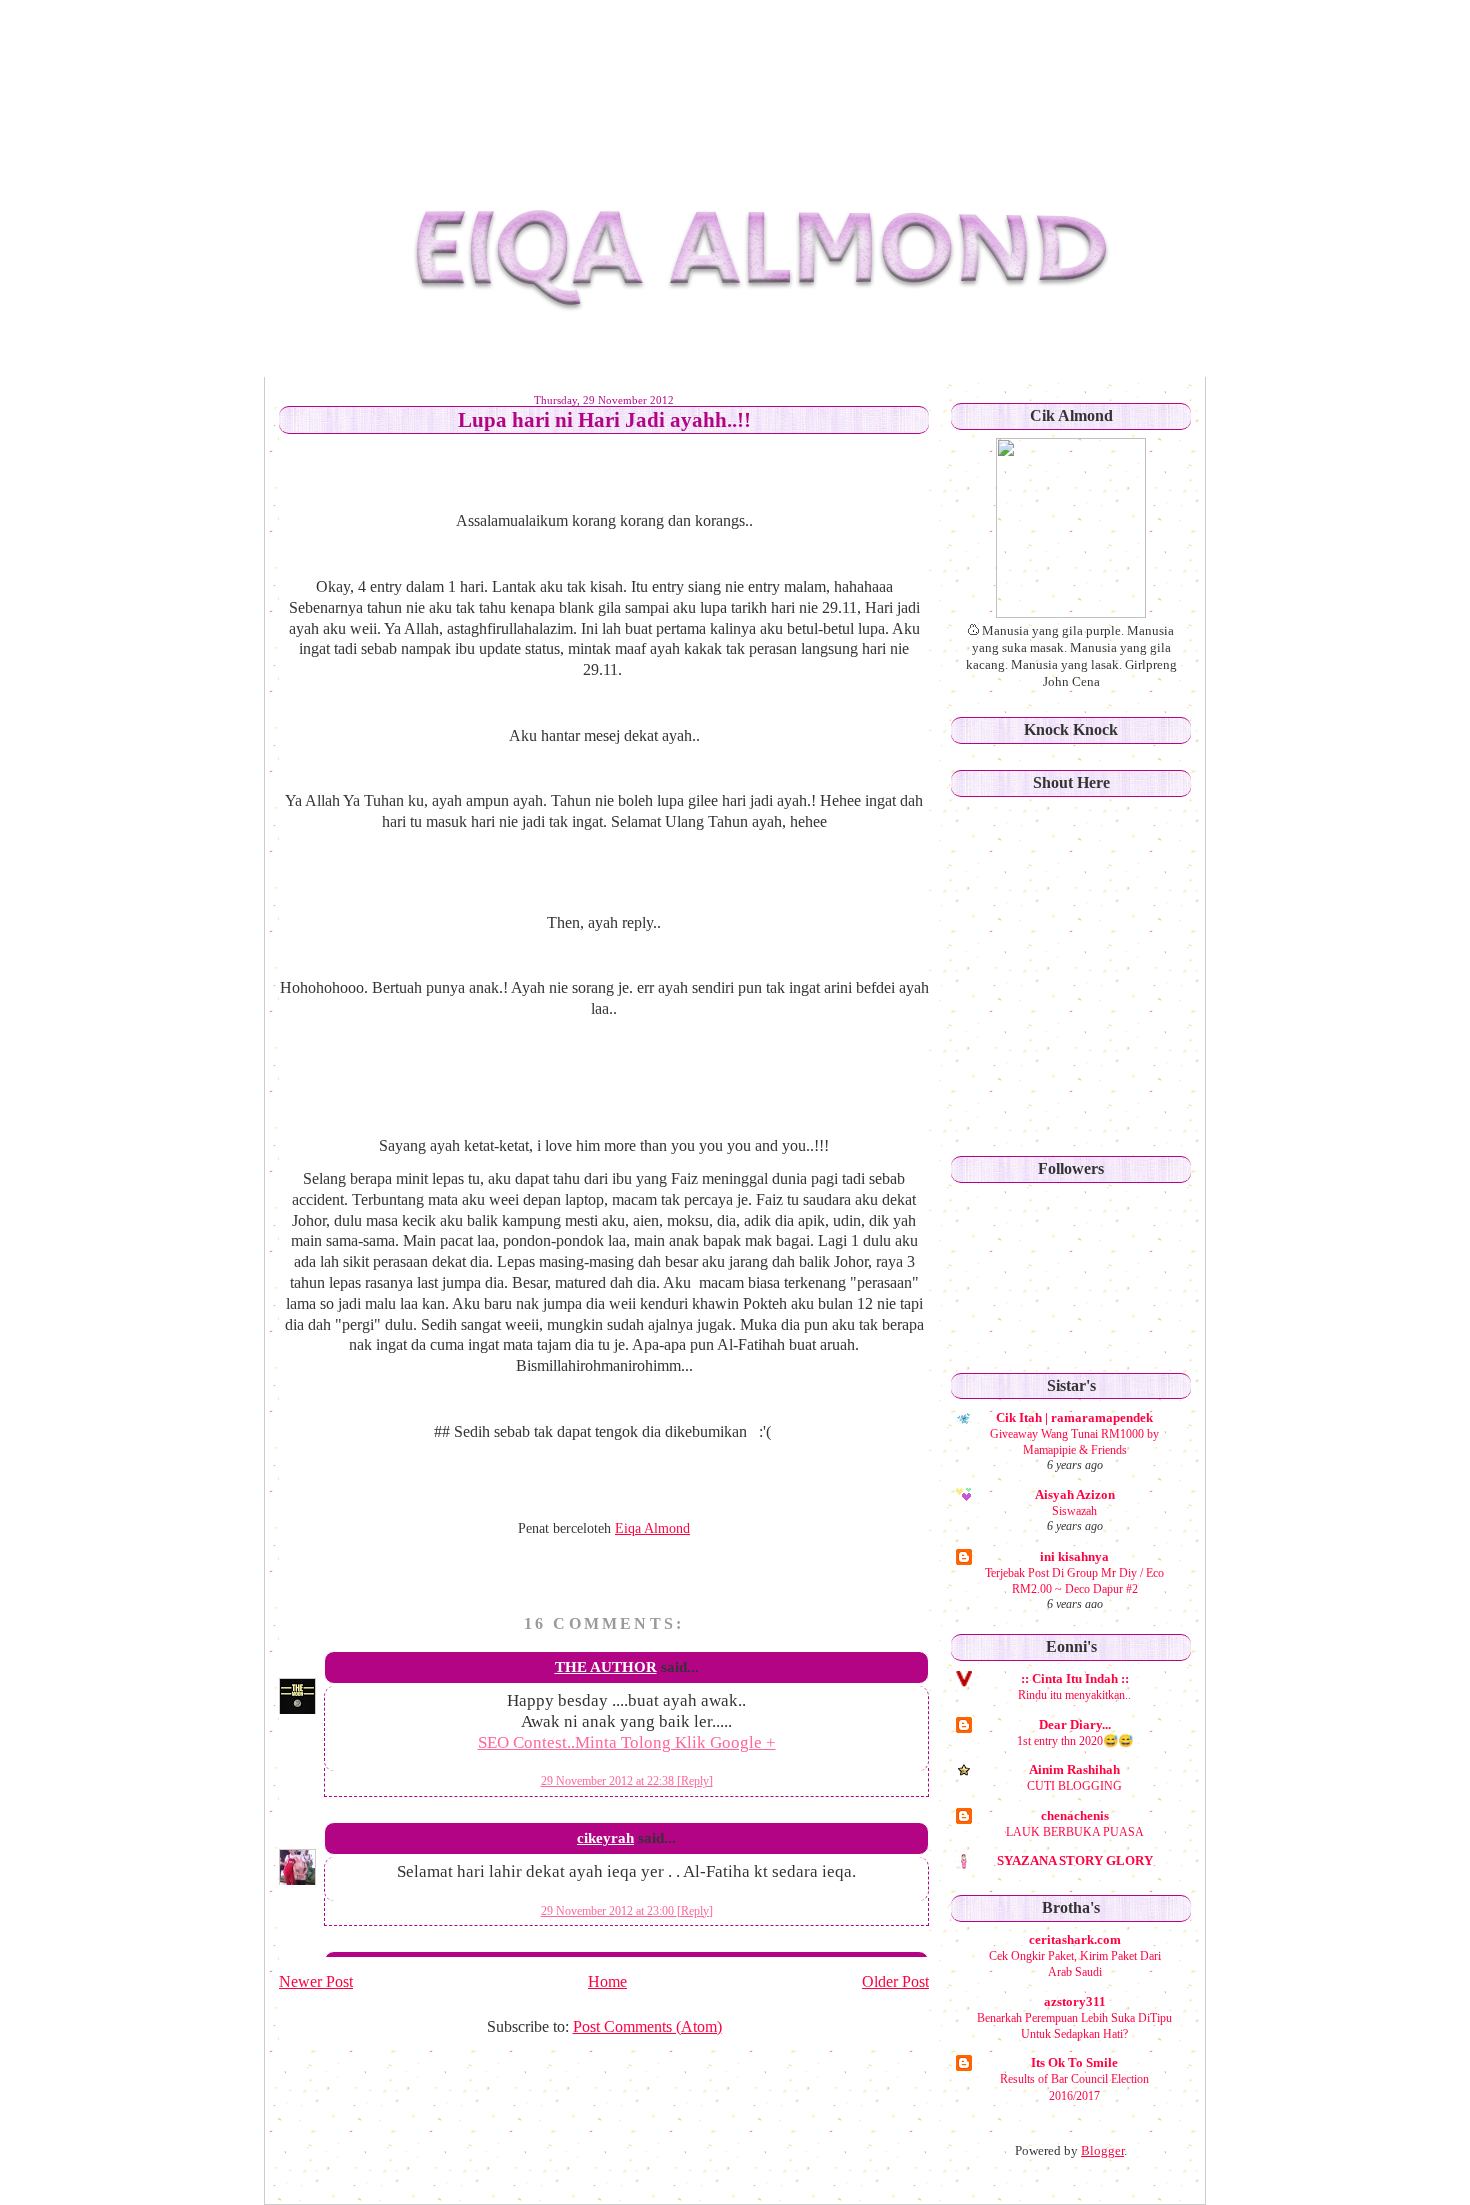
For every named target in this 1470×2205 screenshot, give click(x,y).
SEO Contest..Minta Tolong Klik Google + (627, 1742)
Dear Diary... (1075, 1724)
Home (607, 1981)
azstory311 (1075, 2001)
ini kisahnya (1074, 1556)
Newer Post (316, 1981)
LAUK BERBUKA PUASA (1075, 1832)
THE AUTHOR (606, 1667)
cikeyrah (605, 1838)
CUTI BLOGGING (1074, 1786)
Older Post (895, 1981)
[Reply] (695, 1781)
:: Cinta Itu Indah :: (1075, 1678)
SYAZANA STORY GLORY (1075, 1860)
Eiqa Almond (453, 54)
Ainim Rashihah (1074, 1769)
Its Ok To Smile (1074, 2062)
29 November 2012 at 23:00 (609, 1911)
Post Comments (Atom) (647, 2026)
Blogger (1102, 2150)
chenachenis (1075, 1815)
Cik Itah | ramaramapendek (1074, 1417)
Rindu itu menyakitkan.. (1074, 1695)
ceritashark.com (1075, 1939)
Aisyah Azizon (1075, 1494)
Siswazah (1074, 1511)
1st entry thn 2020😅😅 (1075, 1741)
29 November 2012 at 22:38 (609, 1781)
